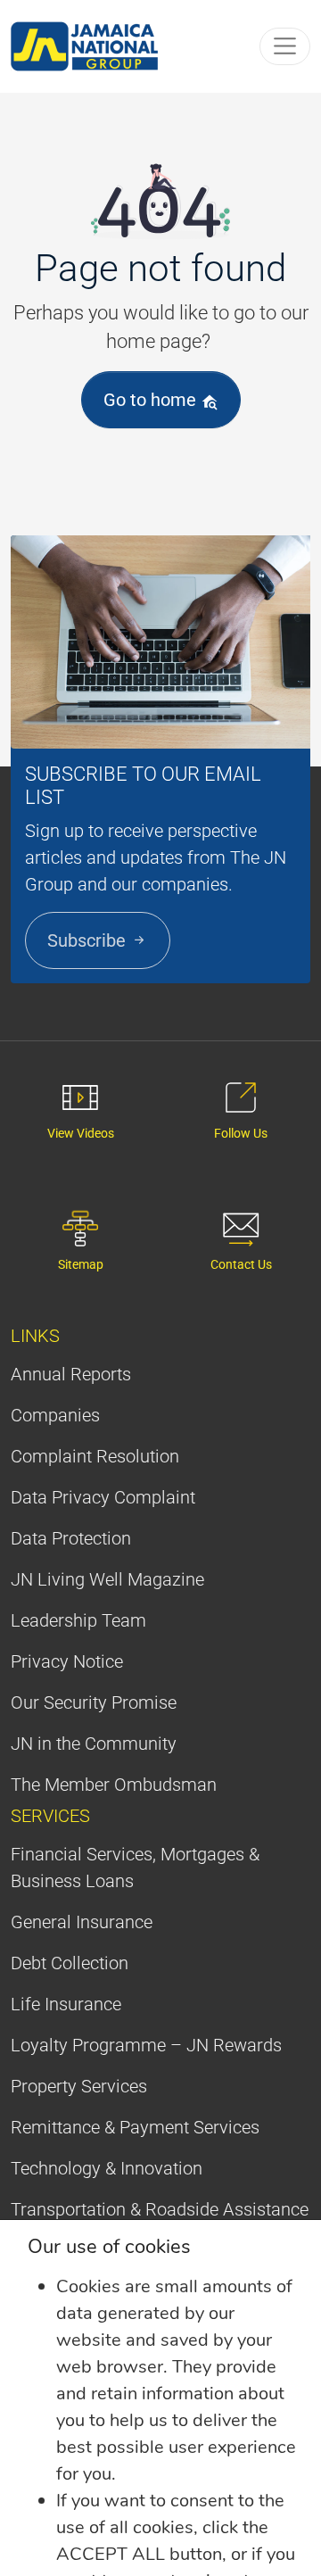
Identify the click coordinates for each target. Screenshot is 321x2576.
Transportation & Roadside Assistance (160, 2209)
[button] (285, 46)
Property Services (79, 2086)
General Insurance (82, 1922)
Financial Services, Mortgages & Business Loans (135, 1868)
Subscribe (89, 940)
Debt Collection (70, 1963)
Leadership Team (78, 1620)
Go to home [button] (152, 400)
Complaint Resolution (95, 1456)
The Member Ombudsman (114, 1785)
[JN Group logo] (85, 46)
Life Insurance (66, 2004)
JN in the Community (94, 1744)
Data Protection (71, 1538)
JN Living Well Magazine (107, 1579)
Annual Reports (71, 1374)
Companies (55, 1415)
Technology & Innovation (107, 2168)
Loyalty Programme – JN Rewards (146, 2045)
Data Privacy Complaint (103, 1497)
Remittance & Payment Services (135, 2127)
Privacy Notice (67, 1661)
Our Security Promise (94, 1702)
